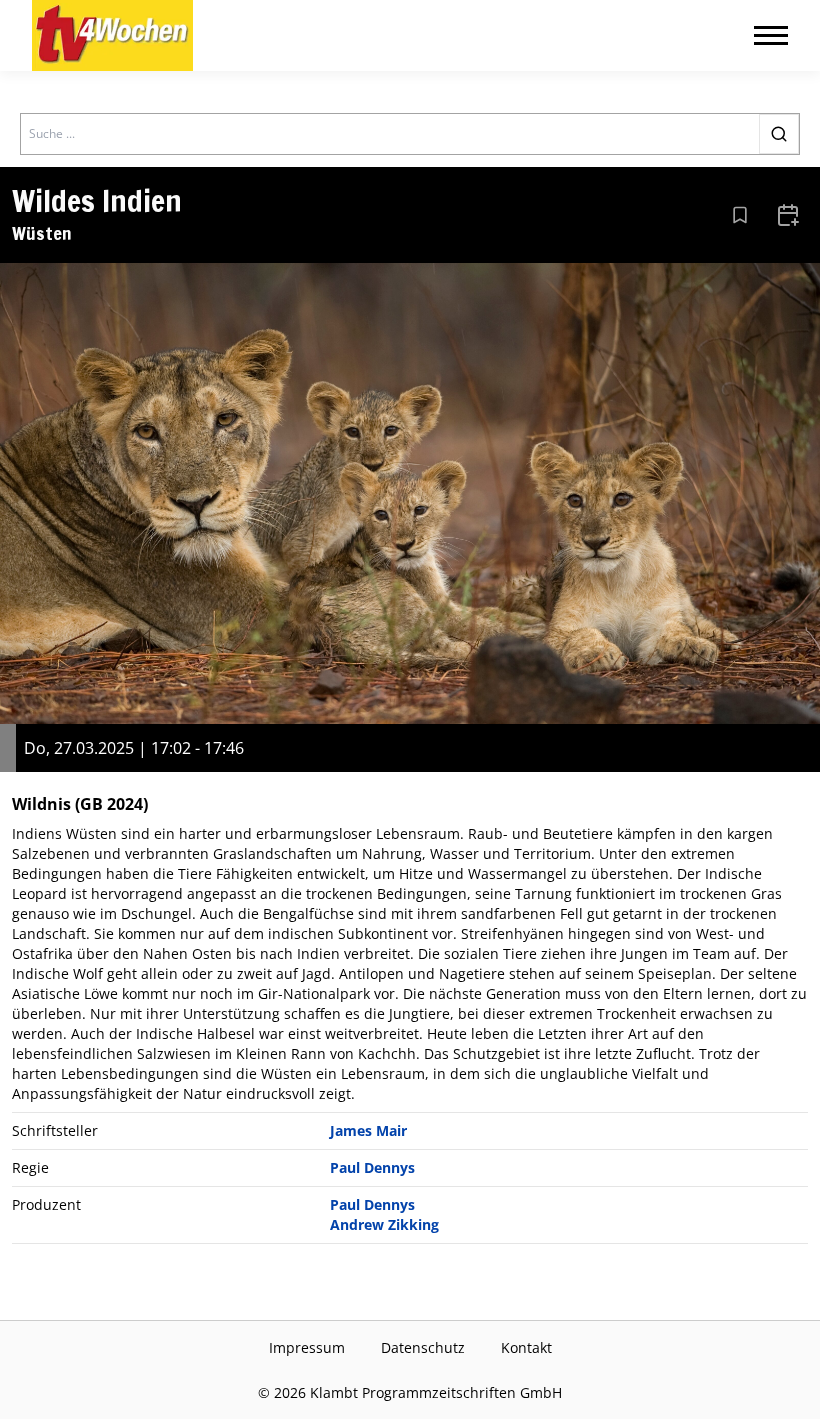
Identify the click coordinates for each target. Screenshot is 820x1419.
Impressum (307, 1347)
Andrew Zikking (384, 1224)
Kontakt (526, 1347)
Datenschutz (423, 1347)
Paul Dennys (372, 1167)
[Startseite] (112, 35)
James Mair (368, 1130)
